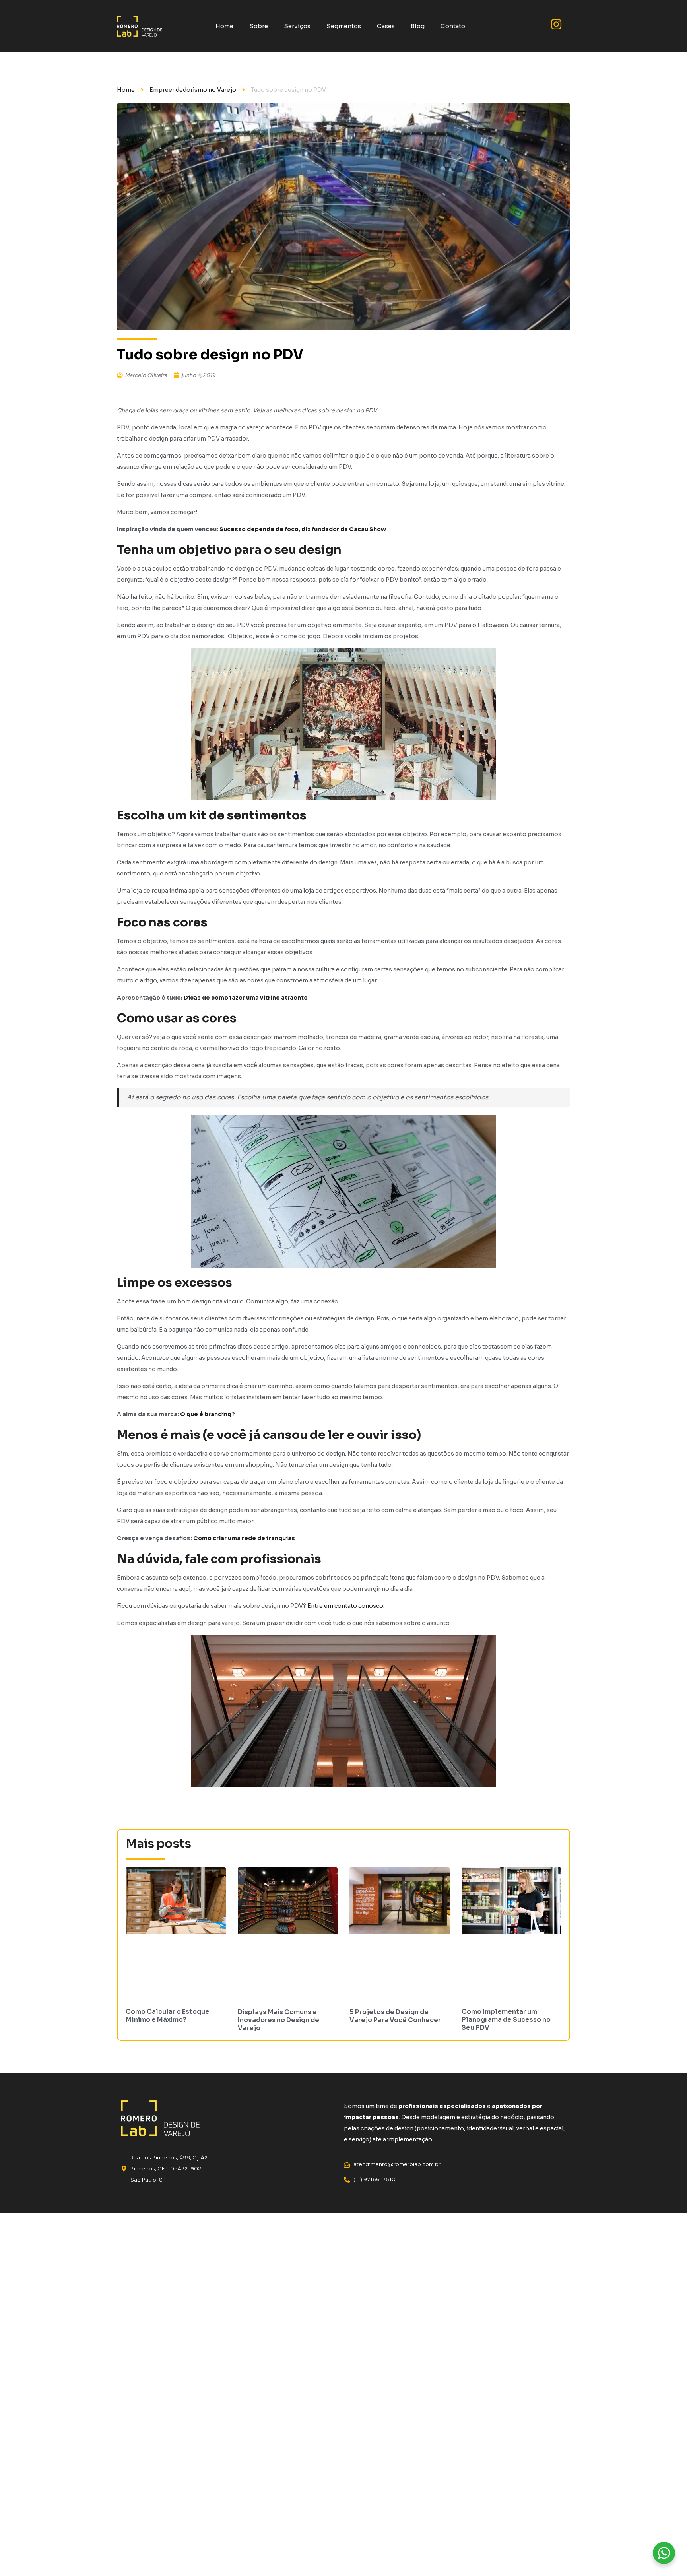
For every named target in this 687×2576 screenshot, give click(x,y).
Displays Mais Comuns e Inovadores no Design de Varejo (278, 2020)
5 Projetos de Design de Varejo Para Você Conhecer (395, 2016)
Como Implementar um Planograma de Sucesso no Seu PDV (506, 2020)
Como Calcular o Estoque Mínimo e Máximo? (168, 2016)
